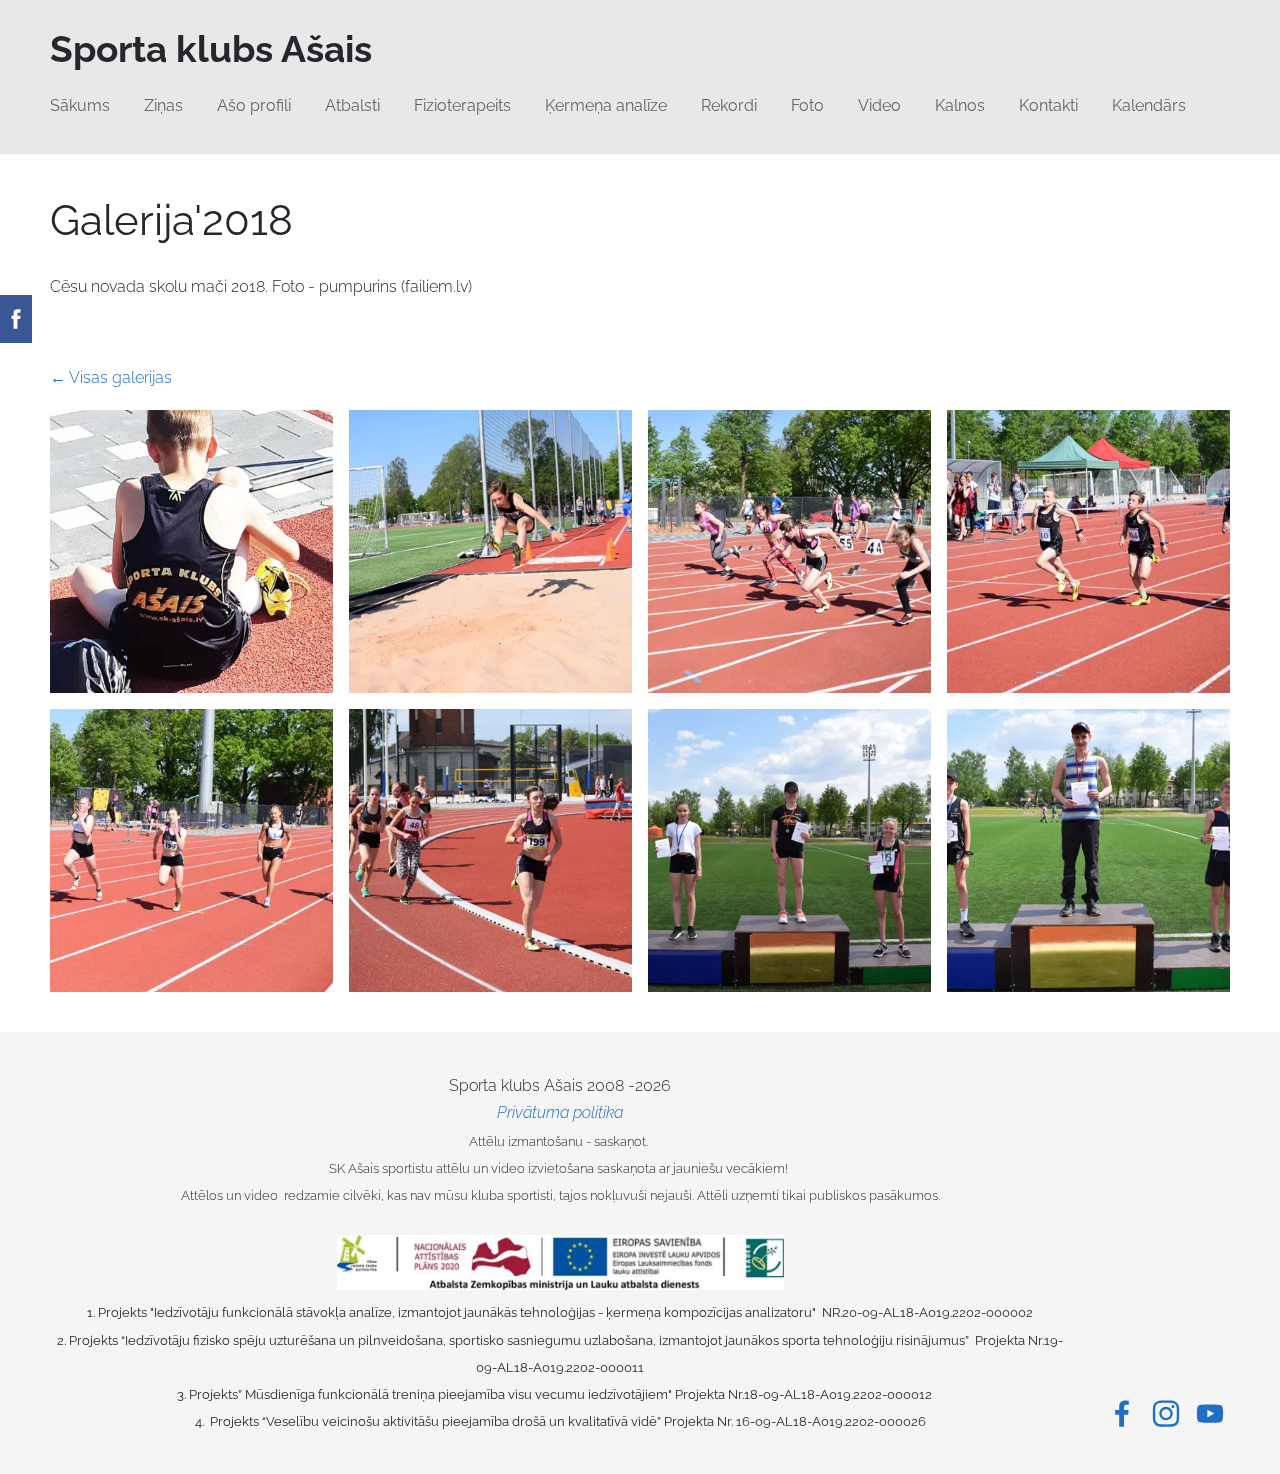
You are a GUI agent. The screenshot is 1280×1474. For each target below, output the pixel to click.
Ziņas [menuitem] (163, 105)
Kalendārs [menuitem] (1149, 105)
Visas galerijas (120, 377)
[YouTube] (1210, 1413)
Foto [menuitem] (807, 105)
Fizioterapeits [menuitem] (462, 105)
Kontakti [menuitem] (1048, 105)
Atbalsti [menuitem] (352, 105)
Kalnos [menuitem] (960, 105)
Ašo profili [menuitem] (254, 105)
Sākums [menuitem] (80, 105)
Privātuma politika (560, 1112)
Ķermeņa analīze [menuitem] (606, 105)
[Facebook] (1122, 1413)
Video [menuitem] (879, 105)
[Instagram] (1166, 1413)
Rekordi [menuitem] (729, 105)
